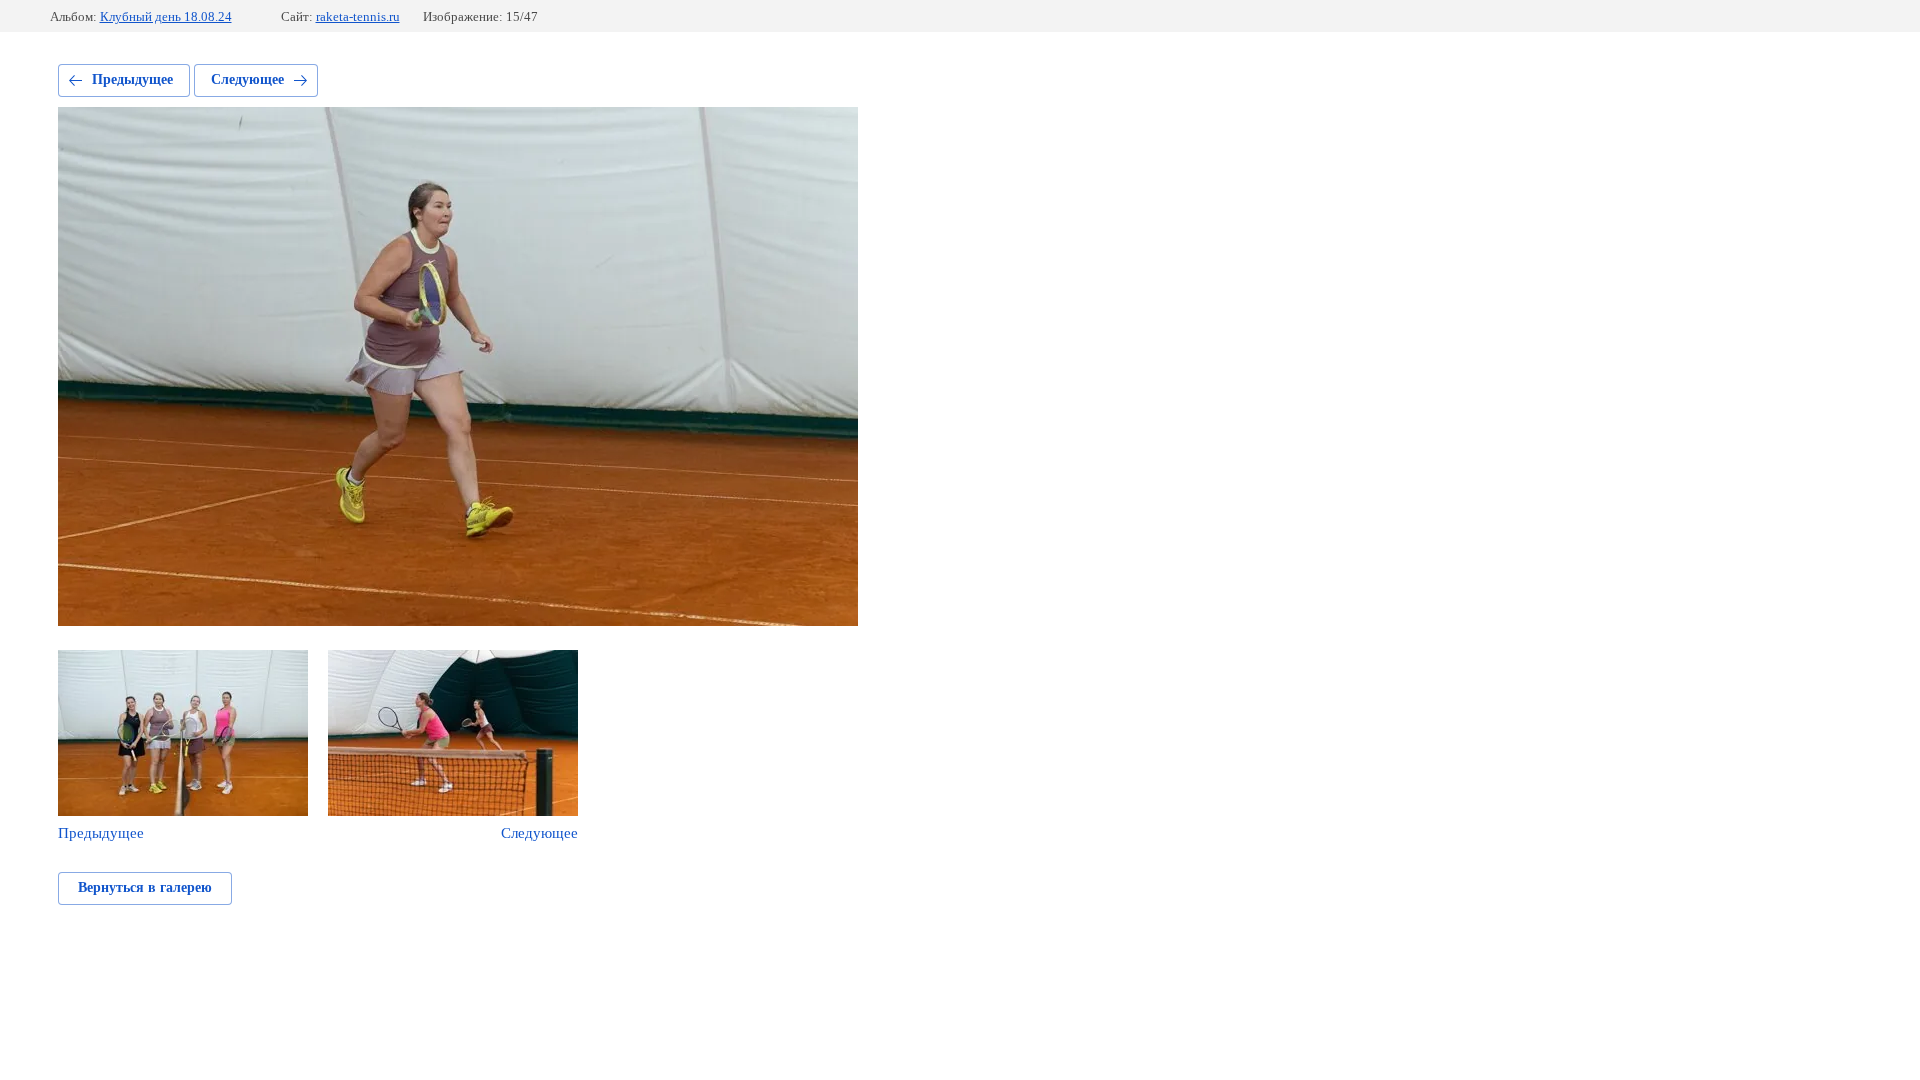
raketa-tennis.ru (358, 16)
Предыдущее (132, 79)
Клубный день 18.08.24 (166, 16)
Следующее (247, 79)
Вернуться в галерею (145, 887)
